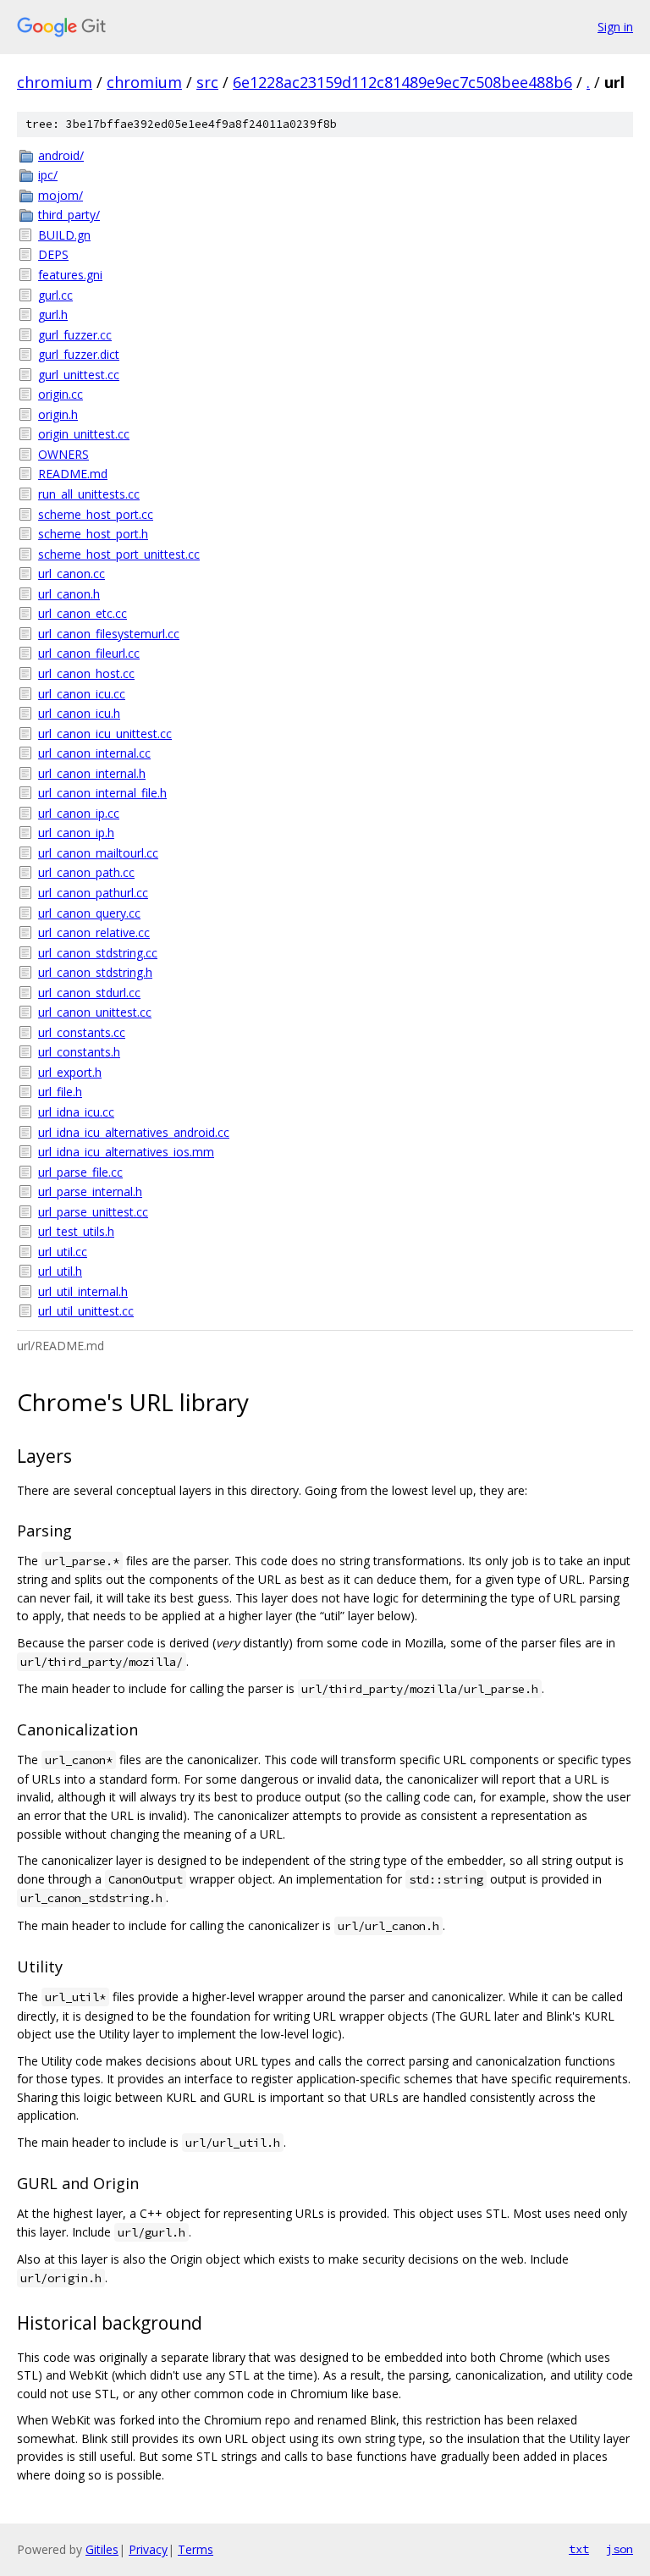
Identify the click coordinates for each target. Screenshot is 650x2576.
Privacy (148, 2549)
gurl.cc (55, 295)
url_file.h (60, 1092)
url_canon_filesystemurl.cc (109, 634)
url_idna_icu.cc (76, 1112)
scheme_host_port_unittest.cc (119, 554)
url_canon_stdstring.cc (98, 953)
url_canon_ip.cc (79, 813)
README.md (73, 474)
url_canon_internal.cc (94, 753)
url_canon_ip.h (76, 833)
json (620, 2549)
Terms (196, 2549)
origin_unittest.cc (84, 434)
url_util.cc (63, 1252)
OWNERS (63, 454)
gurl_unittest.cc (79, 375)
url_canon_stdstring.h (95, 972)
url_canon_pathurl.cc (93, 893)
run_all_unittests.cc (89, 494)
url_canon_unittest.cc (95, 1012)
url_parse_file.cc (80, 1172)
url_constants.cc (82, 1032)
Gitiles (102, 2549)
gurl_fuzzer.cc (75, 335)
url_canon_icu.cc (82, 694)
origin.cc (61, 394)
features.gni (70, 275)
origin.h (58, 414)
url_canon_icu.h (79, 713)
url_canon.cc (72, 574)
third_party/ (69, 215)
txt (579, 2549)
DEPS (53, 254)
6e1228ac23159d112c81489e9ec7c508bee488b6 (402, 82)
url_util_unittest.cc (86, 1311)
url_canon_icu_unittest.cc (105, 734)
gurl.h (53, 314)
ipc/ (48, 175)
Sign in (615, 27)
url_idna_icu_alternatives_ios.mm (126, 1152)
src (207, 82)
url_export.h (70, 1072)
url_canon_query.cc (89, 913)
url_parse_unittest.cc (93, 1212)
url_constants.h (79, 1052)
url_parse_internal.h (90, 1191)
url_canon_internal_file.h (102, 793)
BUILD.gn (64, 235)
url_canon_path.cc (86, 872)
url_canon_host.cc (86, 673)
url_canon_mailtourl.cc (98, 853)
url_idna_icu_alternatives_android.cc (134, 1132)
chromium (55, 82)
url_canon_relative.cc (94, 932)
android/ (61, 155)
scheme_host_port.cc (96, 514)
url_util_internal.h (83, 1291)
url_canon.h (69, 594)
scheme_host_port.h (93, 534)
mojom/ (61, 195)
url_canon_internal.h (92, 773)
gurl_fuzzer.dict (79, 354)
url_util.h (60, 1271)
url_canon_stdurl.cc (89, 993)
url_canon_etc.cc (83, 613)
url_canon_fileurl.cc (89, 653)
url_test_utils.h (76, 1231)
